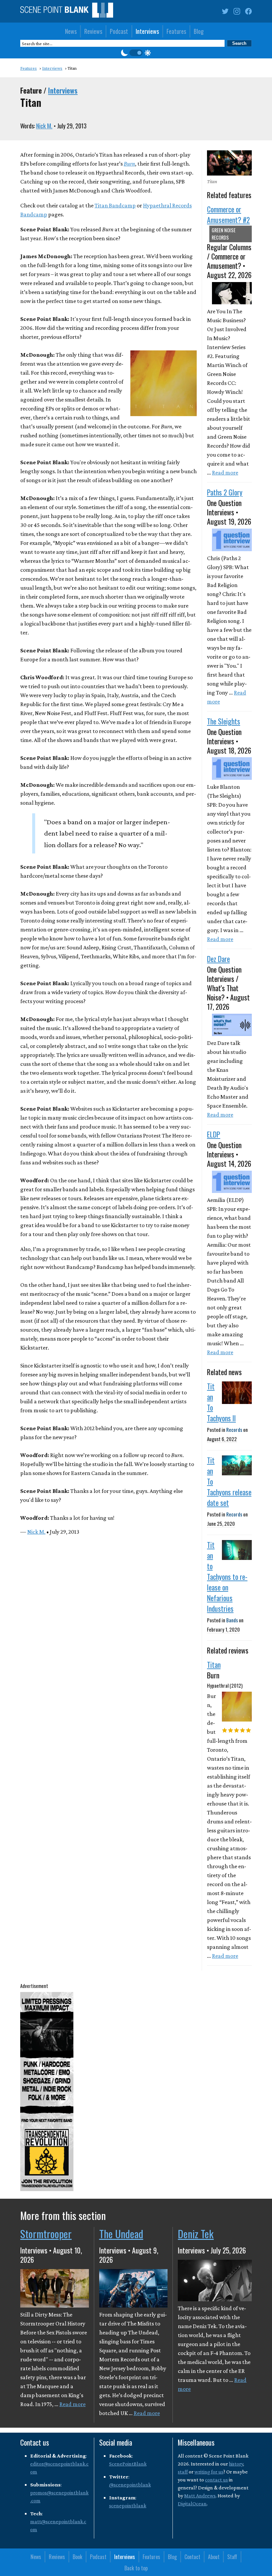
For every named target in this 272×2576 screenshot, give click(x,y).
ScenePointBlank (128, 2464)
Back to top (136, 2568)
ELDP (214, 1134)
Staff (232, 2557)
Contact (192, 2557)
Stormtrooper (46, 2234)
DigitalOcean (192, 2503)
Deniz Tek (196, 2234)
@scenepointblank (130, 2485)
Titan (214, 1664)
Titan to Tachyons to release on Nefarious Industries (227, 1577)
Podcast (119, 31)
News (71, 31)
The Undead (121, 2234)
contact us (216, 2480)
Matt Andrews (200, 2496)
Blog (199, 31)
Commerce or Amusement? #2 (228, 214)
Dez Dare (218, 959)
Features (176, 31)
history (236, 2464)
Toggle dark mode (136, 53)
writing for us (209, 2472)
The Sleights (224, 721)
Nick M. (44, 126)
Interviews (147, 31)
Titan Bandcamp (115, 205)
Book (77, 2557)
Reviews (93, 31)
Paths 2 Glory (225, 492)
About (214, 2557)
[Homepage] (67, 11)
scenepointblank (128, 2505)
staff (183, 2472)
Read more (225, 473)
